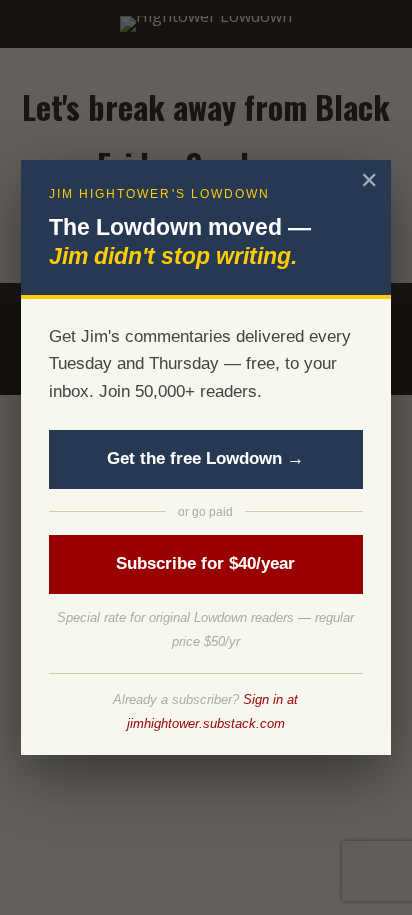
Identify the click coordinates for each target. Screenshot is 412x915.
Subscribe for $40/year (205, 563)
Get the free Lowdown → (205, 458)
